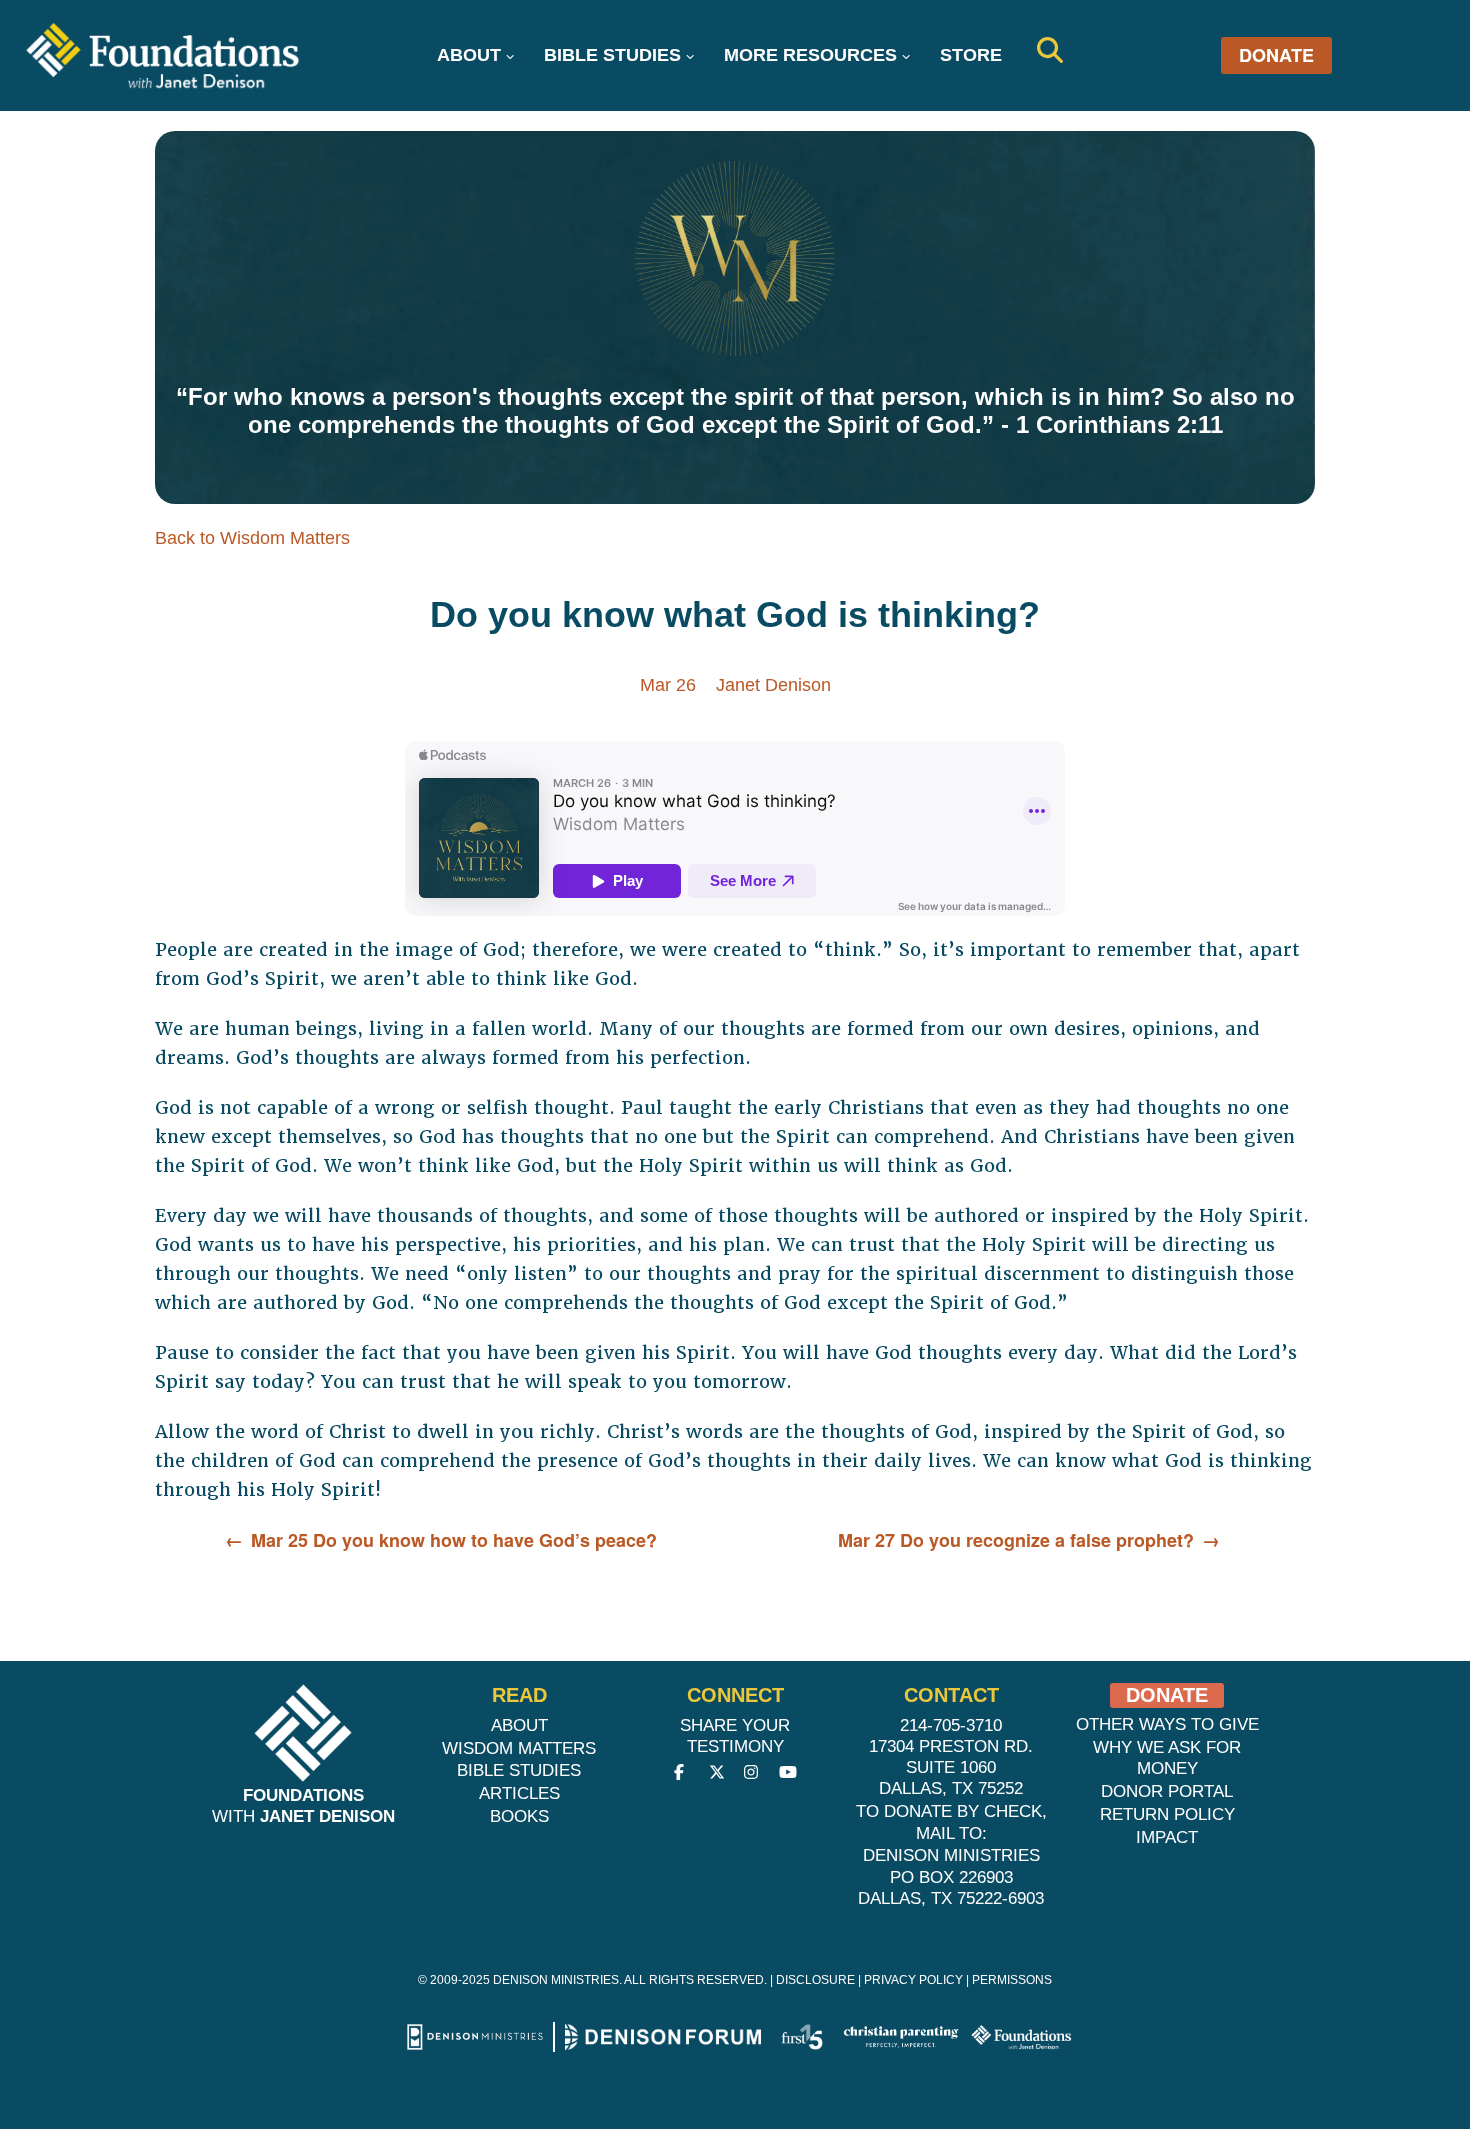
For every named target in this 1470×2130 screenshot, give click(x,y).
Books (519, 1816)
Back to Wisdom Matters (252, 538)
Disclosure (815, 1980)
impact (1167, 1837)
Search (1050, 50)
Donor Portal (1167, 1791)
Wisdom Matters (519, 1748)
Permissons (1012, 1980)
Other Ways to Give (1167, 1724)
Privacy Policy (913, 1980)
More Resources (810, 55)
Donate (1276, 56)
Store (971, 55)
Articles (519, 1793)
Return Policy (1167, 1814)
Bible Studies (612, 55)
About (469, 55)
